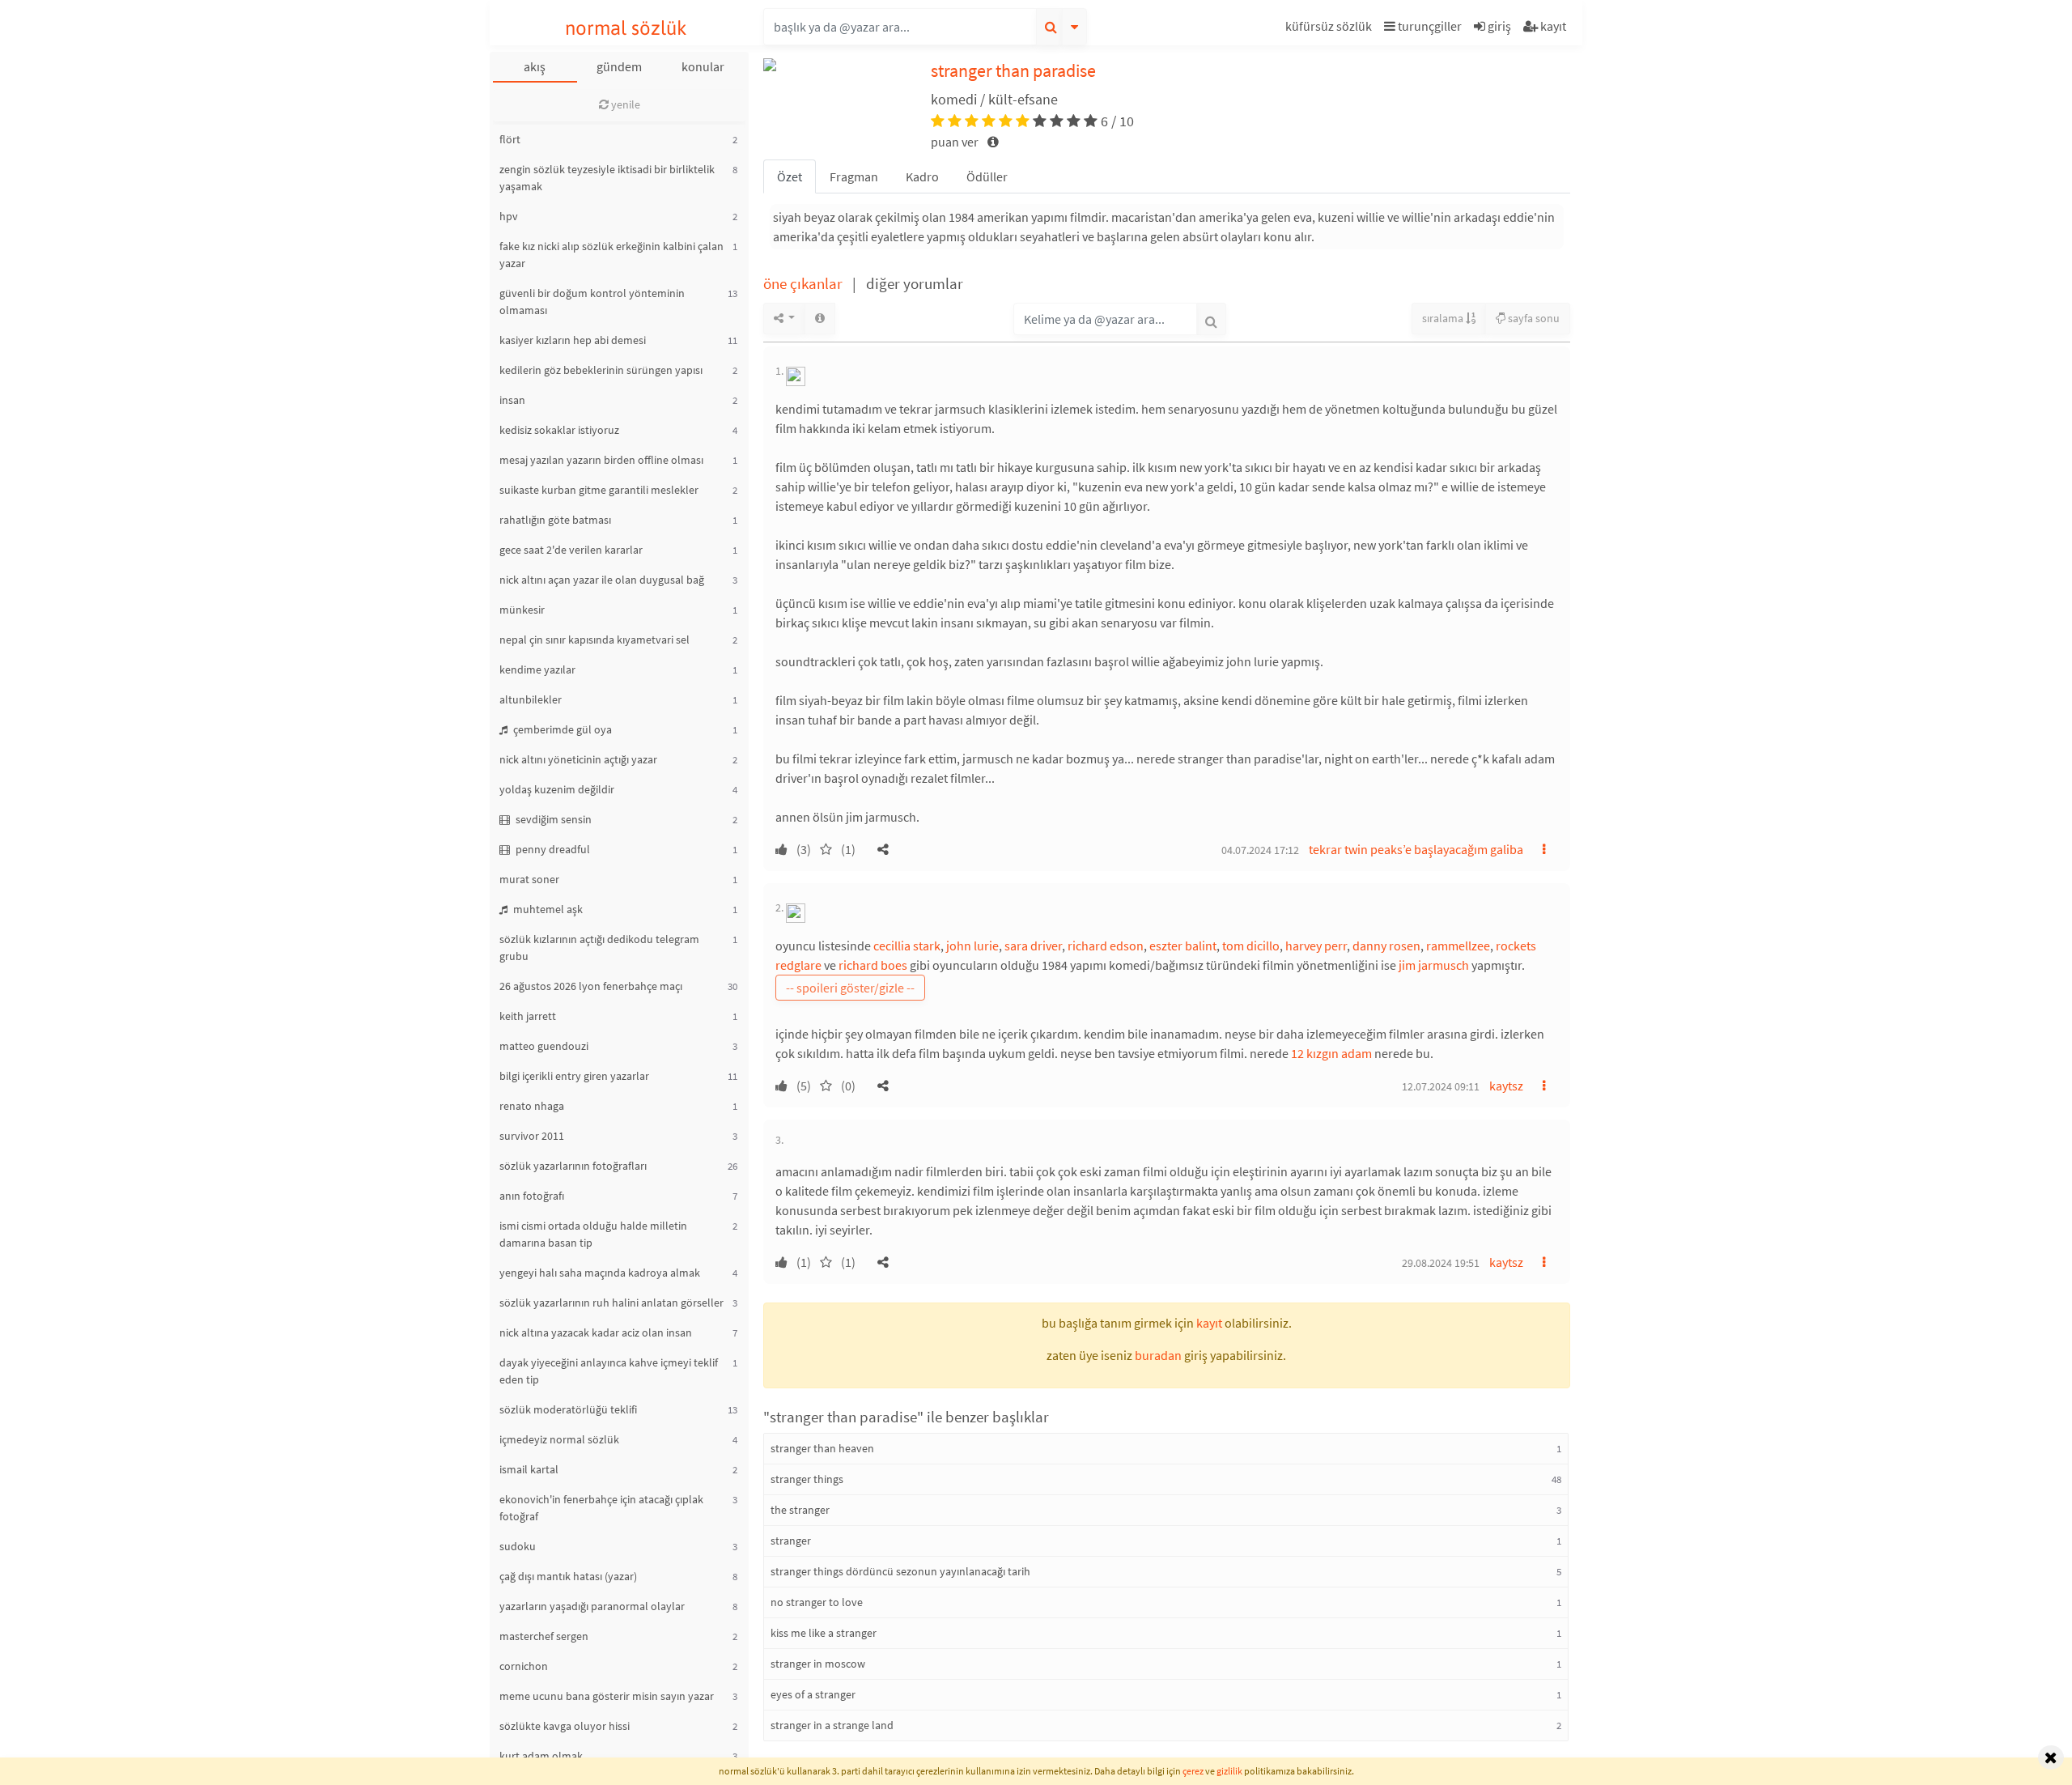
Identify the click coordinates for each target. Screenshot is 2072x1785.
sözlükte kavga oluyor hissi (565, 1726)
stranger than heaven (822, 1448)
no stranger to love (817, 1602)
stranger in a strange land (832, 1725)
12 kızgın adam (1331, 1053)
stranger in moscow (818, 1664)
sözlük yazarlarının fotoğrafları (573, 1166)
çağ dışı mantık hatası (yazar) (568, 1576)
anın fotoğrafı (532, 1196)
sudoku (518, 1546)
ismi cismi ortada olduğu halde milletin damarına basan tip (593, 1234)
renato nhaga (532, 1106)
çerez (1193, 1771)
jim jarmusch (1434, 965)
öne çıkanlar (805, 283)
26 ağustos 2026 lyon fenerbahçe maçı (591, 986)
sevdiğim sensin (552, 819)
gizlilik (1229, 1771)
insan (512, 400)
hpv (509, 216)
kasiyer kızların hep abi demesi (573, 340)
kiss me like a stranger (824, 1633)
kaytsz (1506, 1086)
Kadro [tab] (922, 176)
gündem (619, 66)
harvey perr (1316, 946)
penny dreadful (552, 849)
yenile (624, 104)
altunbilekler (531, 699)
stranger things (807, 1479)
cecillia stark (907, 946)
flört (510, 139)
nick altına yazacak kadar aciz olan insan (596, 1332)
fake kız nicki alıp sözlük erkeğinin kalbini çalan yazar (611, 255)
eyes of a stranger (813, 1694)
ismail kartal (529, 1469)
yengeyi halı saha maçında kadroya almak (600, 1273)
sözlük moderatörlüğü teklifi (568, 1409)
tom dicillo (1251, 946)
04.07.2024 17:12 (1260, 850)
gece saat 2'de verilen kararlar (571, 550)
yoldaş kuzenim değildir (557, 789)
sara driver (1033, 946)
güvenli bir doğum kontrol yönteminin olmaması (592, 302)
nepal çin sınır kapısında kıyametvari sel (594, 640)
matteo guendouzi (544, 1046)
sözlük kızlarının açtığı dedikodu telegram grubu (599, 948)
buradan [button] (1158, 1355)
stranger (791, 1541)
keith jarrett (528, 1016)
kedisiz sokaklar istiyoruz (559, 430)
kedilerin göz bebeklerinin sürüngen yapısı (601, 370)
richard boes (873, 965)
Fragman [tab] (854, 176)
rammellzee (1458, 946)
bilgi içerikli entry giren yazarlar (574, 1076)
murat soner (529, 879)
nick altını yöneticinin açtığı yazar (578, 759)
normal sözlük (626, 28)
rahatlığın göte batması (555, 520)
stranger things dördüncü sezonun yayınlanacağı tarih (900, 1571)
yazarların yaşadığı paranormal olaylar (592, 1606)
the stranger (800, 1510)
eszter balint (1183, 946)
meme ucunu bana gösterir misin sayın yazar (607, 1696)
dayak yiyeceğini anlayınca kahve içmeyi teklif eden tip (609, 1371)
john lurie (972, 946)
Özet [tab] (790, 176)
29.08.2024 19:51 (1441, 1263)
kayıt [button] (1209, 1323)
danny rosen (1386, 946)
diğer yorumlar (915, 283)
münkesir (522, 610)
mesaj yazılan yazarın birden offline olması (601, 460)
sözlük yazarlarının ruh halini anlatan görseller (611, 1303)
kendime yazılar (537, 669)
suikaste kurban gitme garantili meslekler (599, 490)
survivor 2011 (532, 1136)
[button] (1331, 29)
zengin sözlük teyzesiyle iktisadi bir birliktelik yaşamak (607, 178)
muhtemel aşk (547, 909)
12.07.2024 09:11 (1441, 1086)
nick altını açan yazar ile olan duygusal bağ (602, 580)
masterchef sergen (544, 1636)
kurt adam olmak (541, 1756)
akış (535, 66)
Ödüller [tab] (987, 176)
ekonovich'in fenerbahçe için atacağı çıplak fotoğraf (601, 1508)
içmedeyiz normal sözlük (559, 1439)
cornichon (524, 1666)
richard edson (1106, 946)
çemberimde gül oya (561, 729)
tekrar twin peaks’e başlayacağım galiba (1416, 849)
